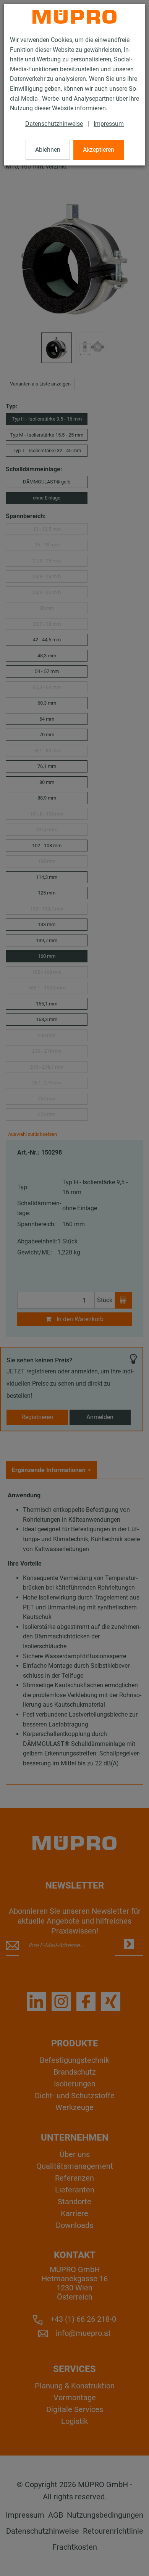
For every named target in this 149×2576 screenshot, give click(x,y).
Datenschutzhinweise (54, 124)
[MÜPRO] (74, 17)
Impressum (109, 124)
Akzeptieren (99, 150)
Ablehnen (48, 150)
